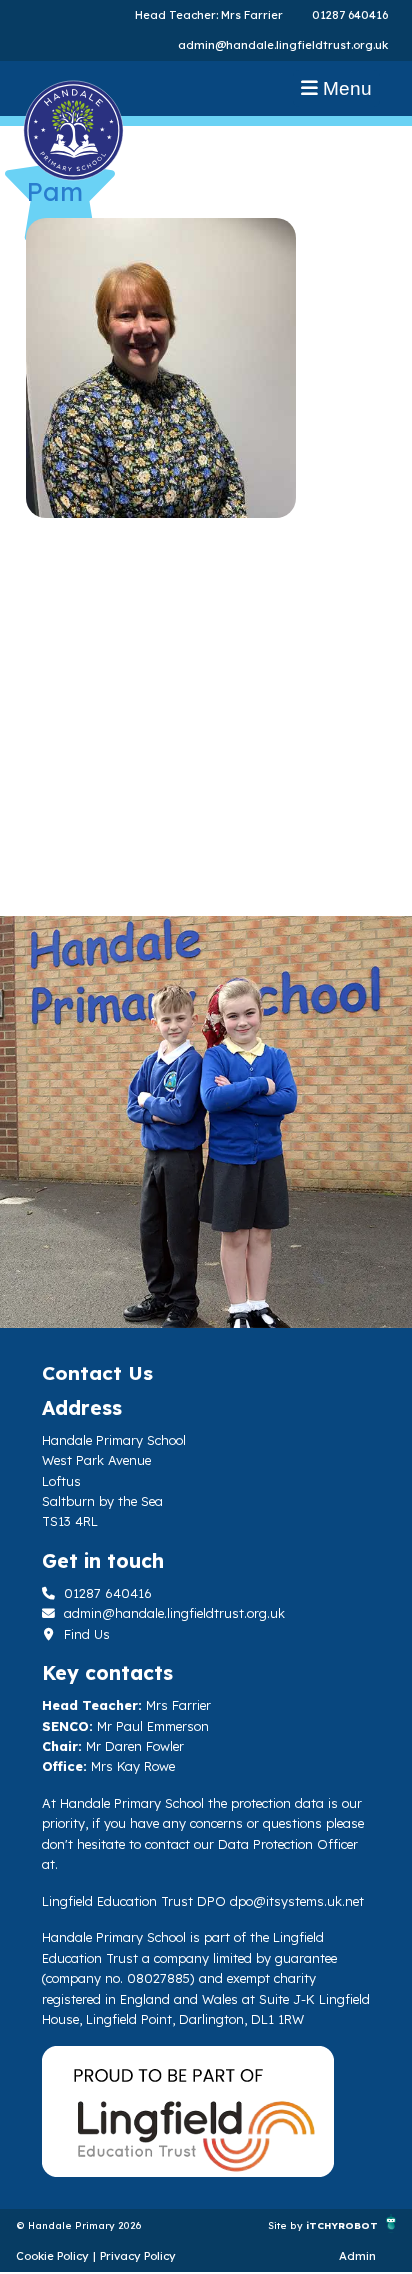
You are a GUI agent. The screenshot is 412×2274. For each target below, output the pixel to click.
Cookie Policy (52, 2256)
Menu (345, 88)
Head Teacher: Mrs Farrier (209, 15)
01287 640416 (350, 15)
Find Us (85, 1634)
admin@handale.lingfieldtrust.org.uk (283, 45)
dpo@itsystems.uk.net (297, 1901)
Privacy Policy (138, 2256)
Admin (357, 2256)
